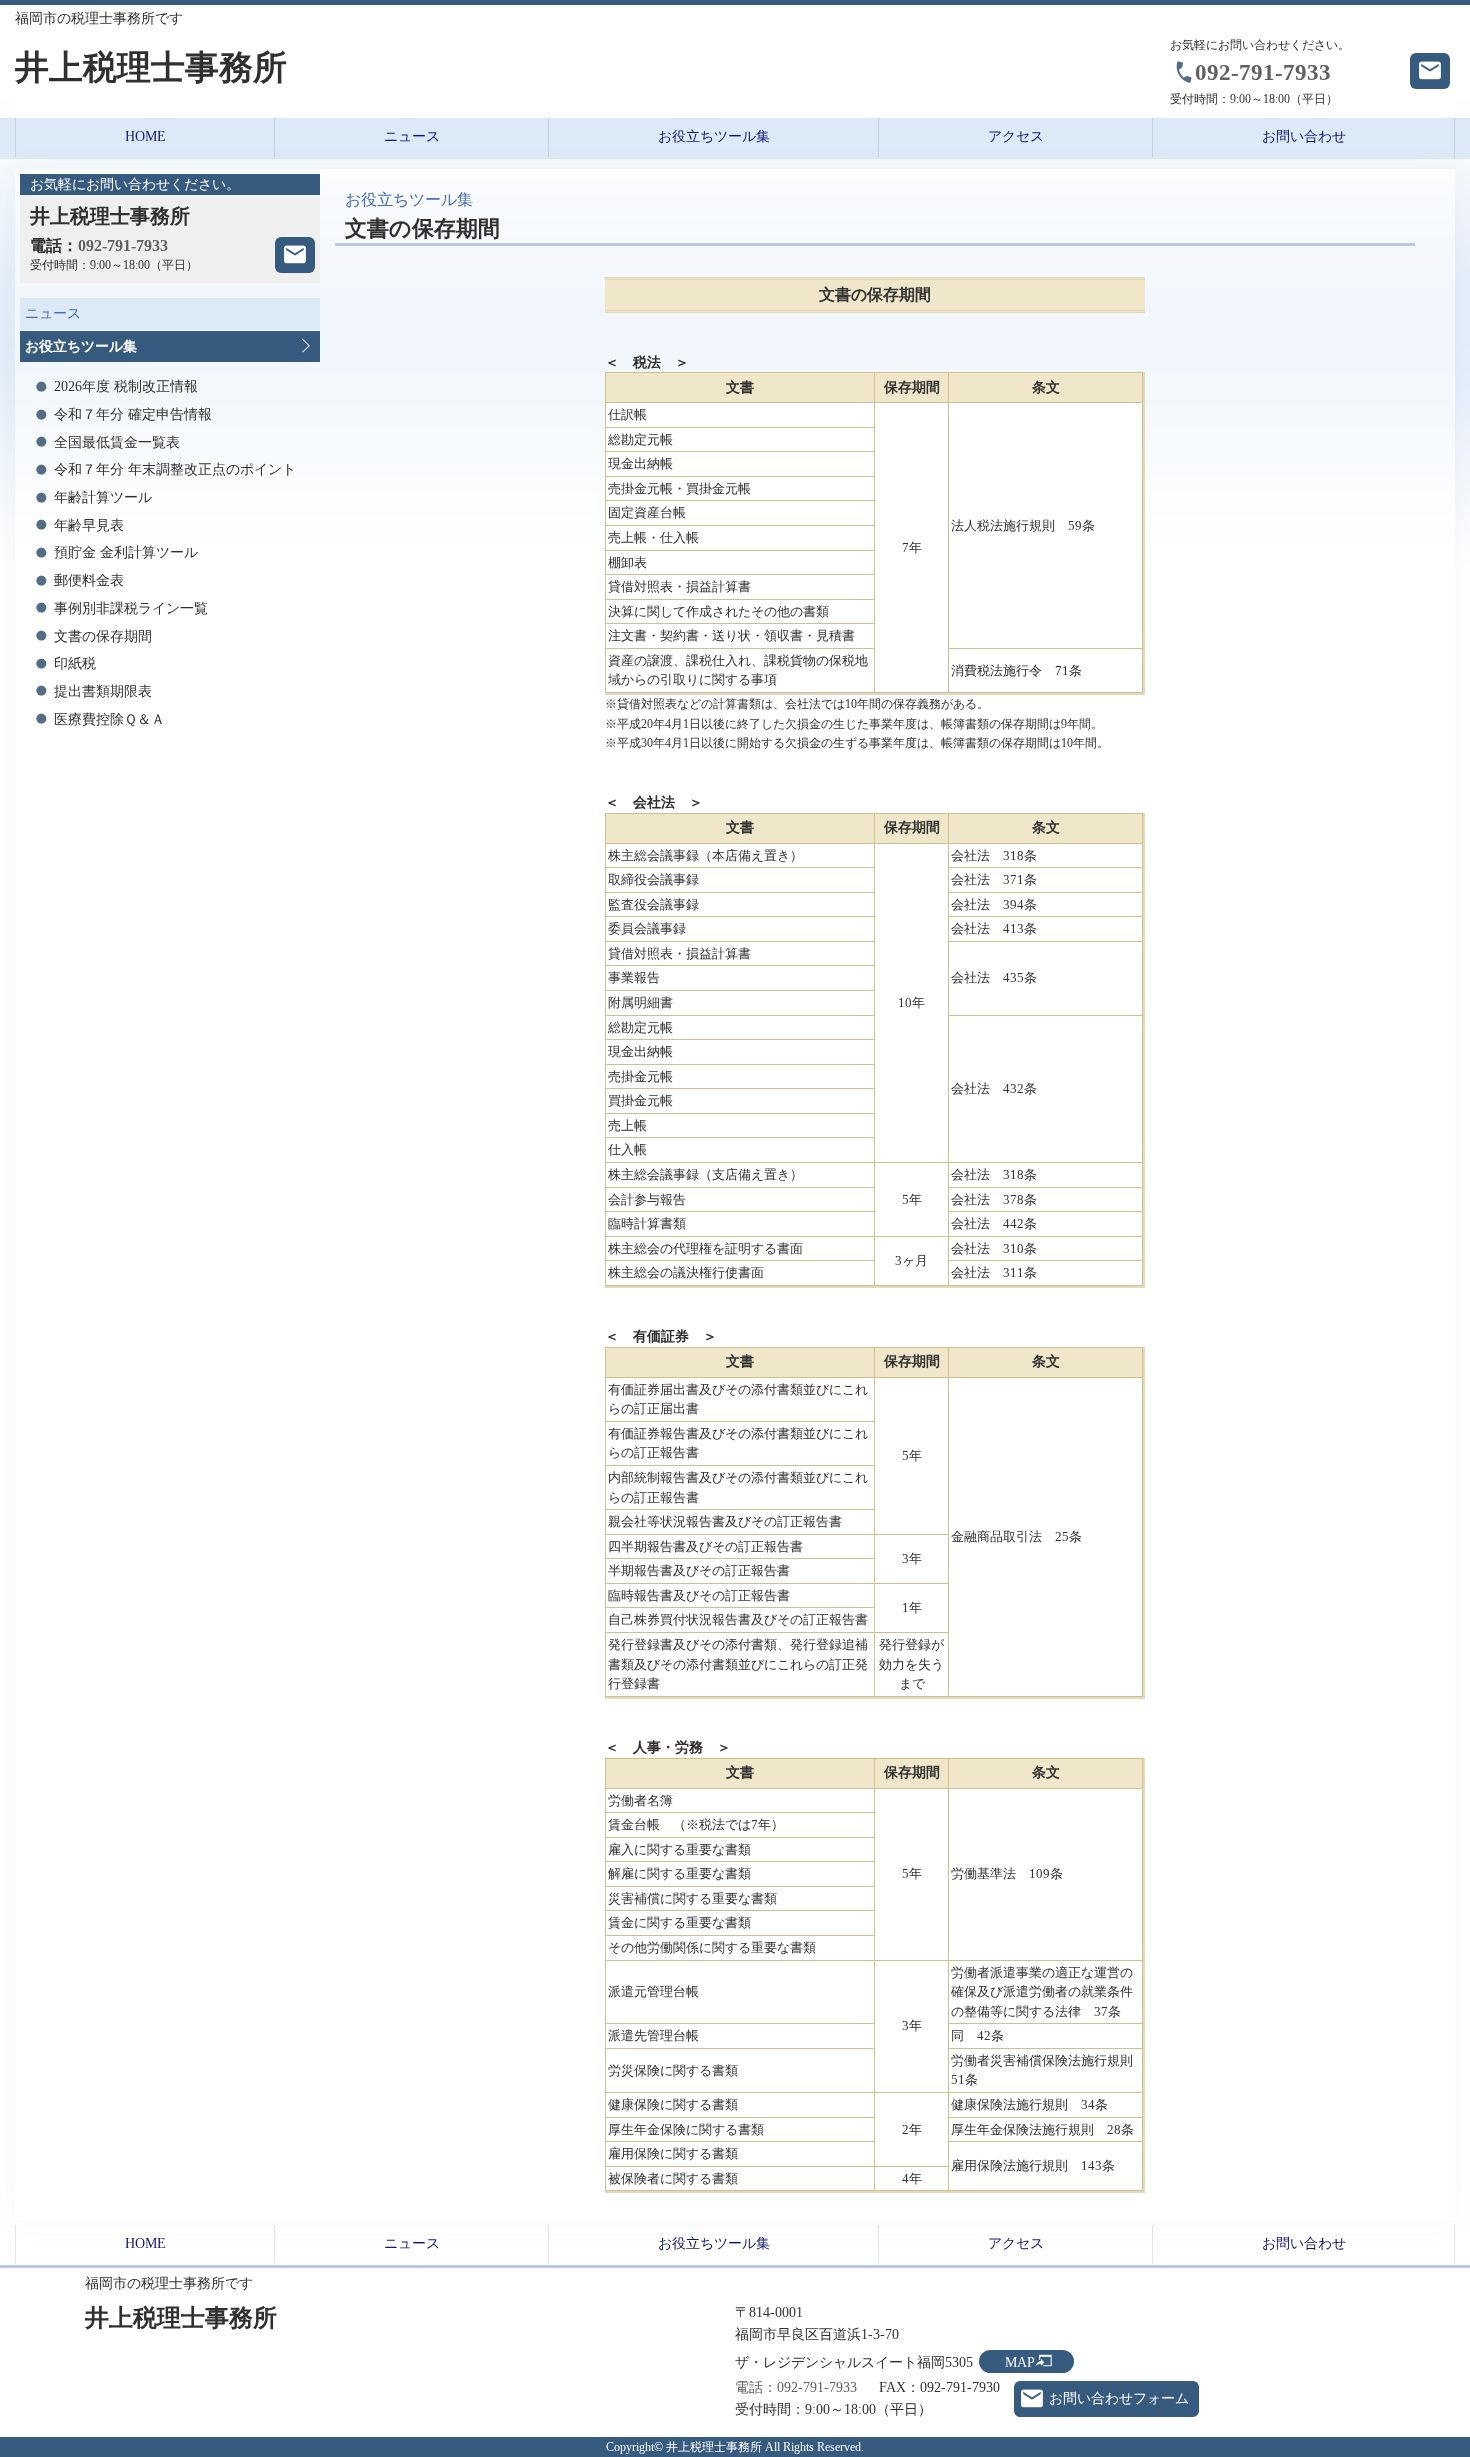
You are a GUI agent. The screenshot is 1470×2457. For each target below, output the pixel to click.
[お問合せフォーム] (295, 255)
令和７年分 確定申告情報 (133, 414)
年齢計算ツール (103, 497)
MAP (1020, 2362)
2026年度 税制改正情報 (126, 386)
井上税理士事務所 (151, 67)
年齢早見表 (89, 525)
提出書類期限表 (103, 691)
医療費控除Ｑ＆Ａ (109, 719)
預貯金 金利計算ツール (126, 552)
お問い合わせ (1304, 136)
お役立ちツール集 (714, 136)
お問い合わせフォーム (1119, 2398)
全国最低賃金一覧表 (117, 442)
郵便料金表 (89, 580)
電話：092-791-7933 (796, 2387)
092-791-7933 (1263, 72)
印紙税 (75, 663)
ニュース (412, 136)
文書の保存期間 (103, 636)
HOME (145, 136)
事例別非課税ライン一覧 (131, 608)
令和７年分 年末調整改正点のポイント (175, 469)
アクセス (1016, 136)
